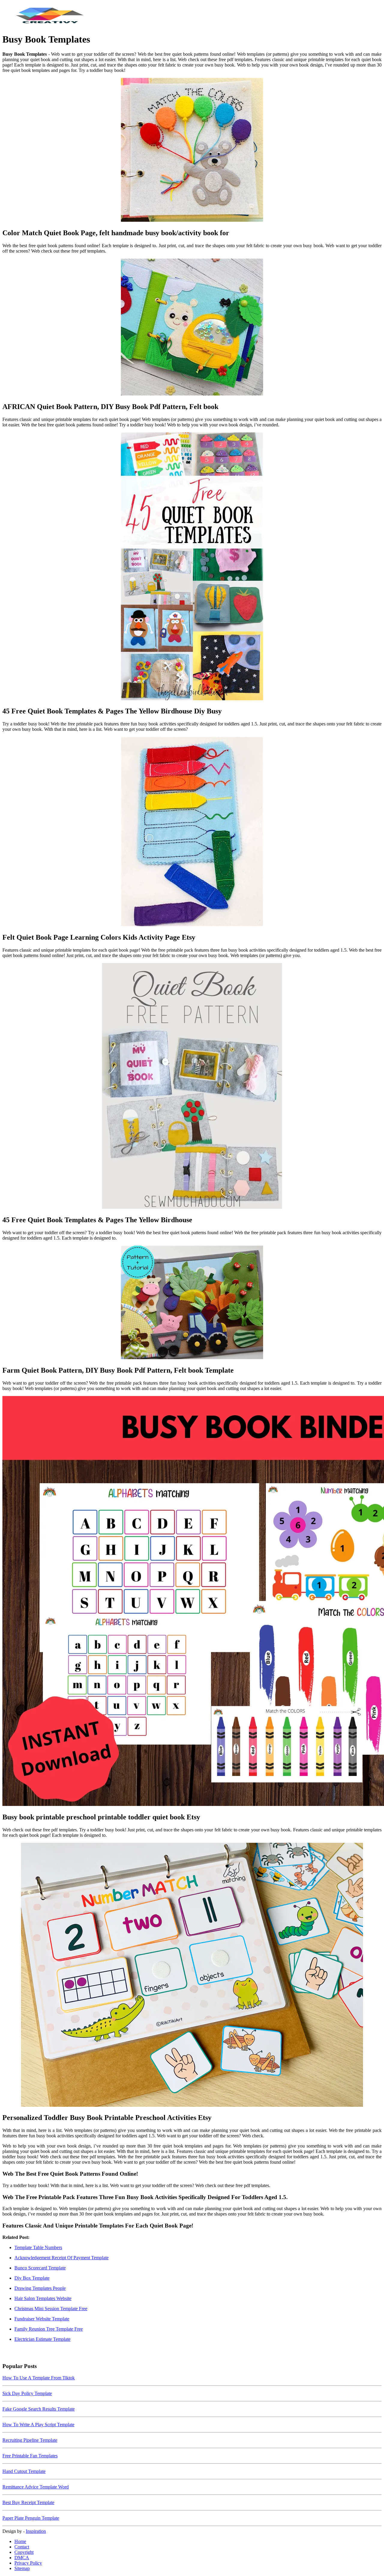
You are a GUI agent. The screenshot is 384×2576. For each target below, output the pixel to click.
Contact (22, 2547)
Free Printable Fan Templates (30, 2456)
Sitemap (22, 2568)
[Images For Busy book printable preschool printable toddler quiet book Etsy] (192, 1602)
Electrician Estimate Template (42, 2339)
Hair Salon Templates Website (43, 2298)
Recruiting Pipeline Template (30, 2440)
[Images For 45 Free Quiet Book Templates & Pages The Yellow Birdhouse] (192, 1086)
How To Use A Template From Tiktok (39, 2378)
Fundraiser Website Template (42, 2319)
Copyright (24, 2552)
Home (20, 2541)
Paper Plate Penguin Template (31, 2518)
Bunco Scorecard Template (40, 2268)
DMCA (22, 2558)
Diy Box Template (32, 2278)
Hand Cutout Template (24, 2471)
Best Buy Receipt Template (28, 2502)
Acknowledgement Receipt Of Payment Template (61, 2258)
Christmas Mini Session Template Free (51, 2309)
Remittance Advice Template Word (36, 2487)
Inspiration (36, 2531)
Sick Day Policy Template (27, 2393)
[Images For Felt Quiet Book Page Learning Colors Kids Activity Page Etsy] (192, 832)
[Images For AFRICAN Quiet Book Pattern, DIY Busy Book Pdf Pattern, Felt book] (192, 328)
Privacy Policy (28, 2563)
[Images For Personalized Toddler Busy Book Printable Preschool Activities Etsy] (192, 1975)
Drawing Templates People (40, 2288)
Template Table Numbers (38, 2247)
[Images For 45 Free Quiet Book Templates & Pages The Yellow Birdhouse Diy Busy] (192, 567)
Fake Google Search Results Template (39, 2409)
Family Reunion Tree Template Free (49, 2329)
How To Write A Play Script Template (38, 2425)
